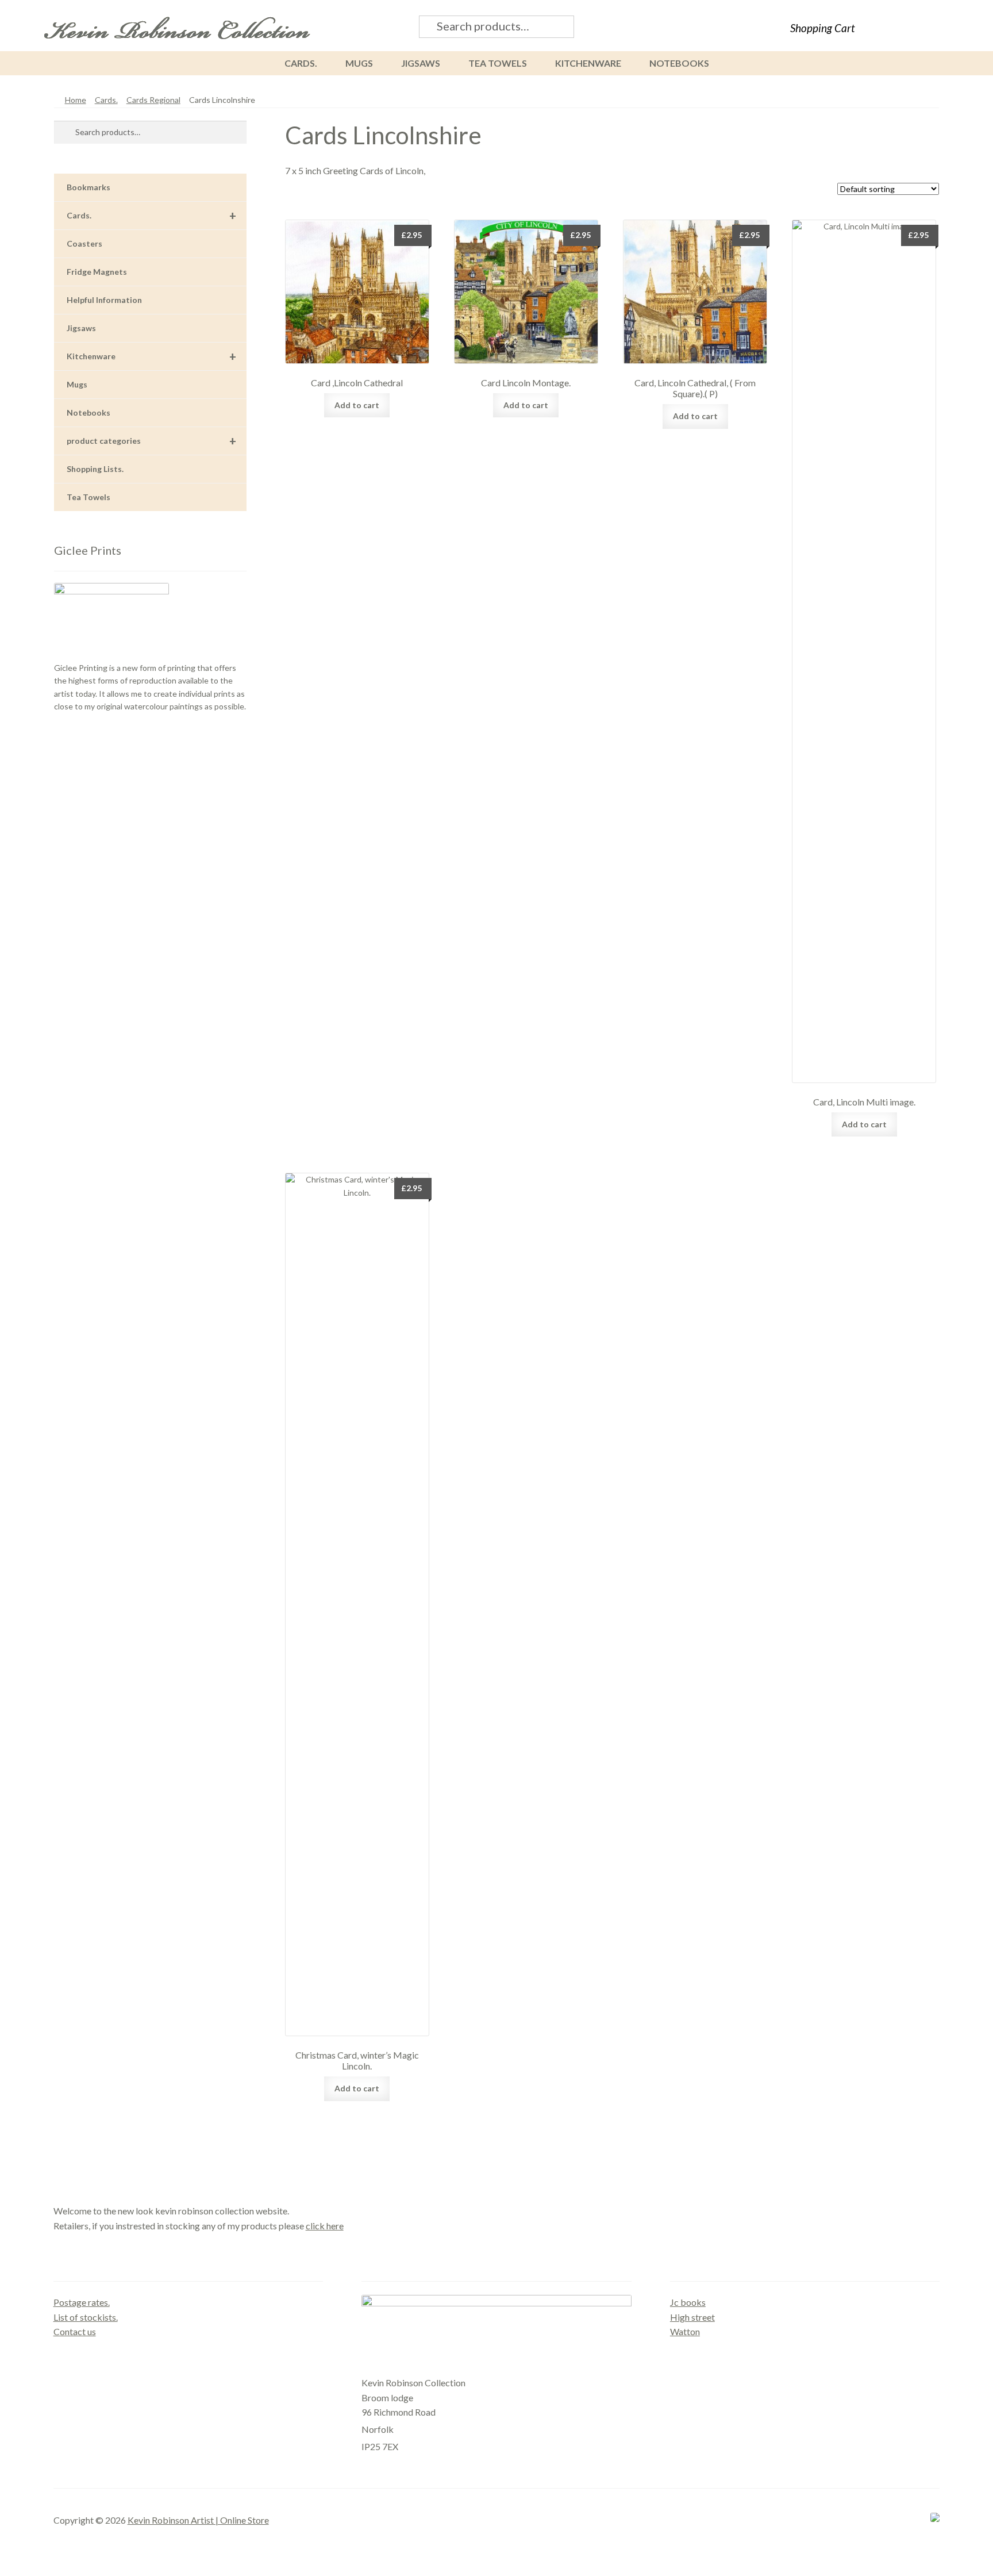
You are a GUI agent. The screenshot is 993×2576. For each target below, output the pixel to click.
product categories (151, 441)
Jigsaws (421, 63)
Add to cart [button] (357, 405)
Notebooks (679, 63)
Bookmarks (88, 187)
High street (692, 2317)
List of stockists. (86, 2317)
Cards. (301, 63)
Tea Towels (498, 63)
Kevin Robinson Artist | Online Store (198, 2520)
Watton (685, 2331)
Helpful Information (104, 300)
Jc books (688, 2302)
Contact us (75, 2331)
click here (325, 2226)
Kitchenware (588, 63)
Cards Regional (153, 100)
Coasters (84, 243)
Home (76, 100)
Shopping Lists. (95, 469)
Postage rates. (82, 2302)
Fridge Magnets (97, 272)
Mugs (359, 63)
